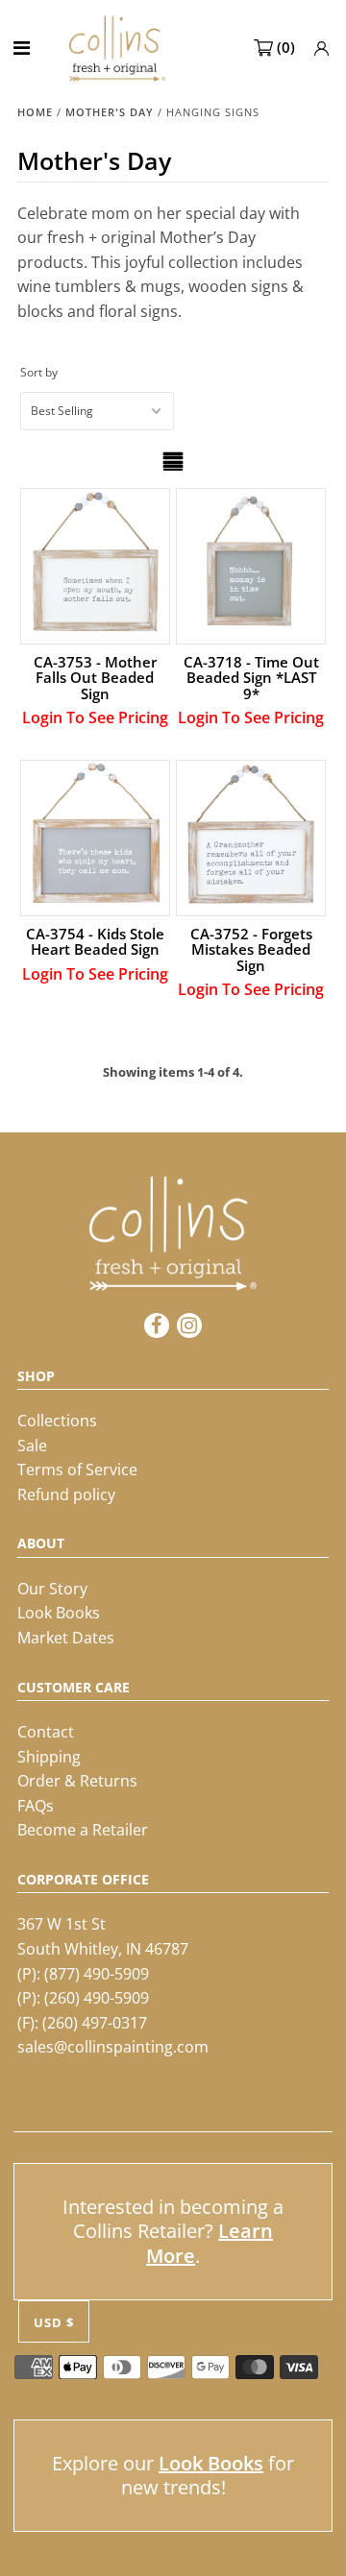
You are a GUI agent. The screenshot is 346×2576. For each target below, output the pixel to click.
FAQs (36, 1806)
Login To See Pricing (95, 717)
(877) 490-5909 (97, 1974)
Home (35, 112)
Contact (46, 1732)
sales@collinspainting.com (113, 2047)
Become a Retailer (83, 1830)
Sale (32, 1446)
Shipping (49, 1757)
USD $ (54, 2322)
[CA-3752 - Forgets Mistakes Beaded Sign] (250, 834)
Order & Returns (77, 1781)
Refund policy (66, 1495)
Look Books (59, 1613)
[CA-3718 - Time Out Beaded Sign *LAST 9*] (250, 562)
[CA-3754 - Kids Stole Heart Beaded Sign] (95, 834)
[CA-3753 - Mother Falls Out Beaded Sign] (95, 562)
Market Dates (66, 1638)
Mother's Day (110, 112)
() (286, 47)
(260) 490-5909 (97, 1998)
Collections (57, 1421)
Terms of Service (77, 1470)
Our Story (52, 1589)
